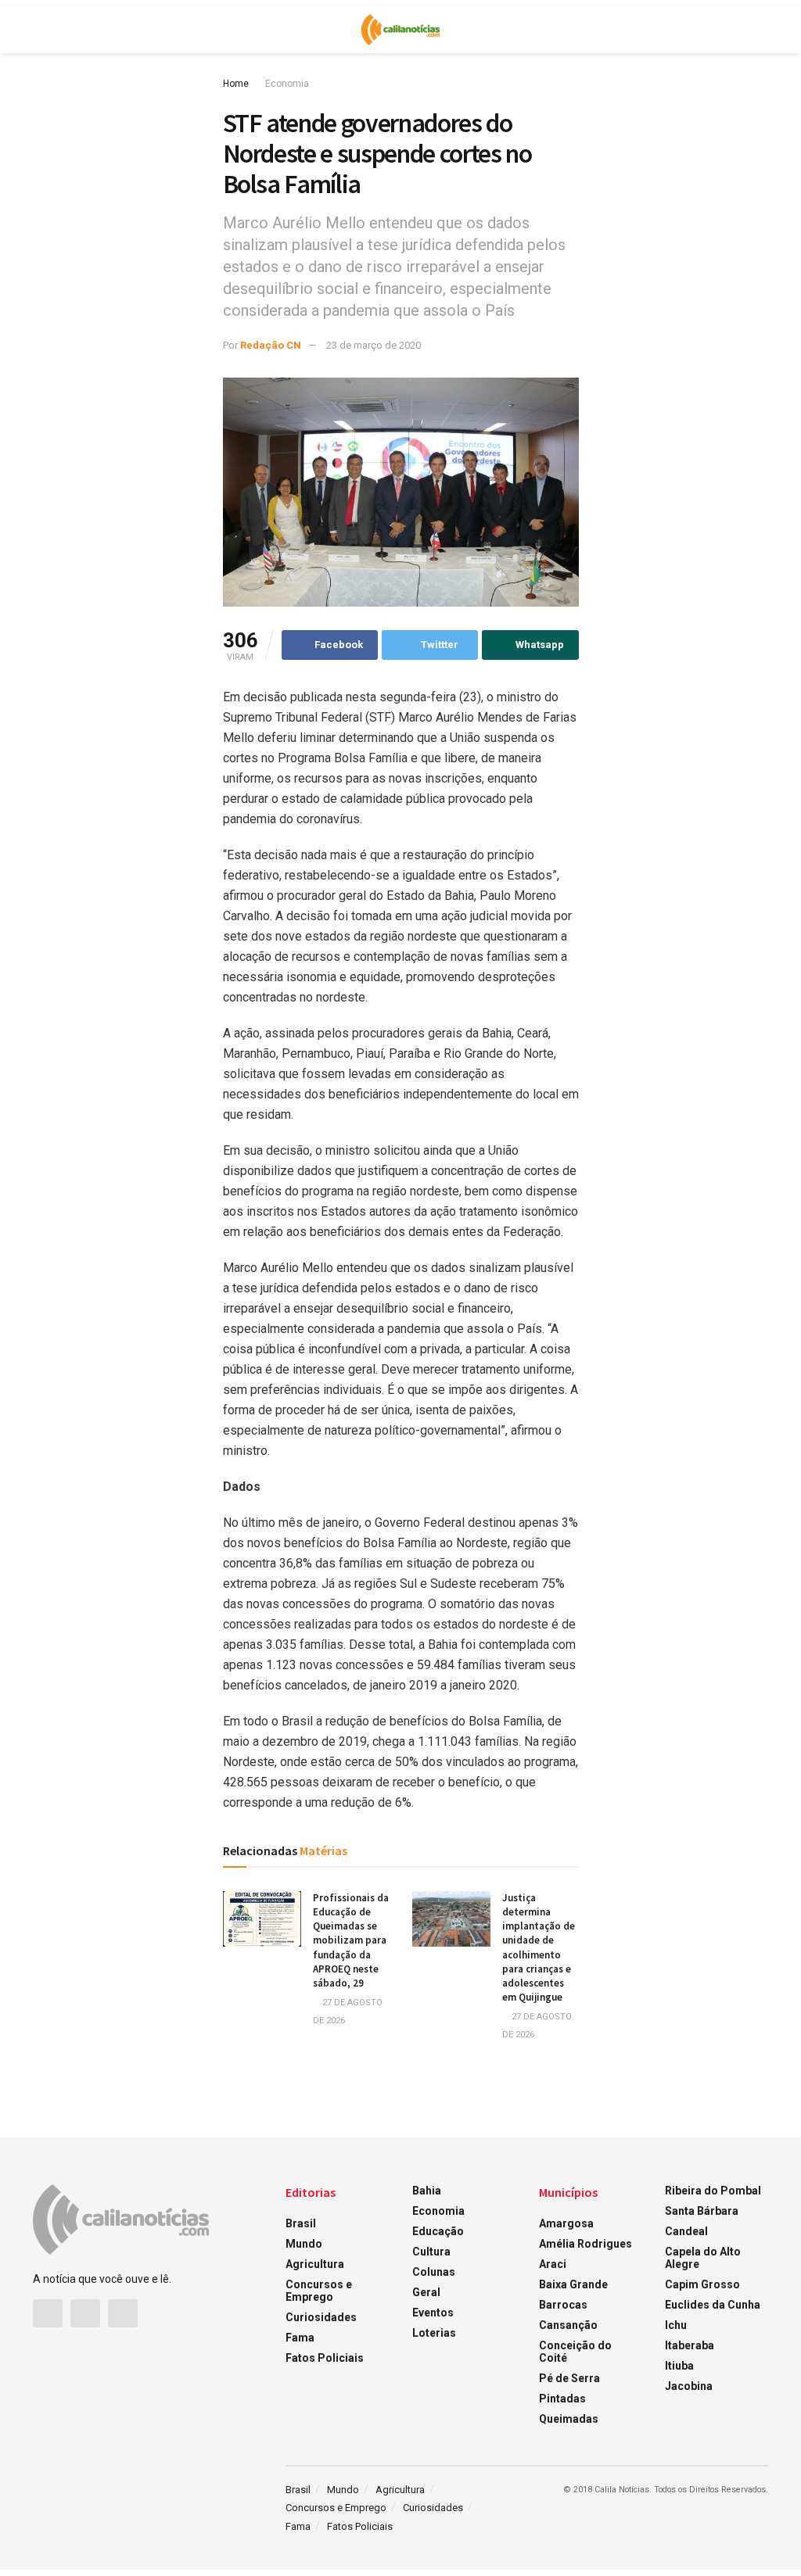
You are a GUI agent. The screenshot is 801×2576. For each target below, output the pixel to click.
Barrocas (563, 2305)
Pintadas (562, 2399)
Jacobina (689, 2386)
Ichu (676, 2325)
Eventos (433, 2313)
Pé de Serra (569, 2378)
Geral (426, 2292)
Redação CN (271, 345)
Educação (438, 2231)
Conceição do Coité (575, 2352)
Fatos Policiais (325, 2358)
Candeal (686, 2231)
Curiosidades (321, 2317)
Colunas (434, 2272)
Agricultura (315, 2264)
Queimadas (569, 2419)
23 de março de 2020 (374, 345)
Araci (553, 2264)
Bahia (427, 2191)
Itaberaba (690, 2345)
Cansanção (568, 2325)
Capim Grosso (702, 2284)
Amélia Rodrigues (585, 2244)
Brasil (301, 2223)
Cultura (431, 2252)
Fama (300, 2338)
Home (236, 84)
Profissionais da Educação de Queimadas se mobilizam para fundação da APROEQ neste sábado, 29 (351, 1940)
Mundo (304, 2244)
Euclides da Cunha (713, 2305)
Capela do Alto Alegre (703, 2258)
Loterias (434, 2333)
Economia (287, 84)
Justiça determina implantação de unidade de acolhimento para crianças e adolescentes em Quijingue (539, 1947)
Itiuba (679, 2366)
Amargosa (566, 2223)
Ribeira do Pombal (713, 2191)
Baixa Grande (573, 2284)
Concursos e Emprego (319, 2291)
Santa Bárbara (702, 2211)
